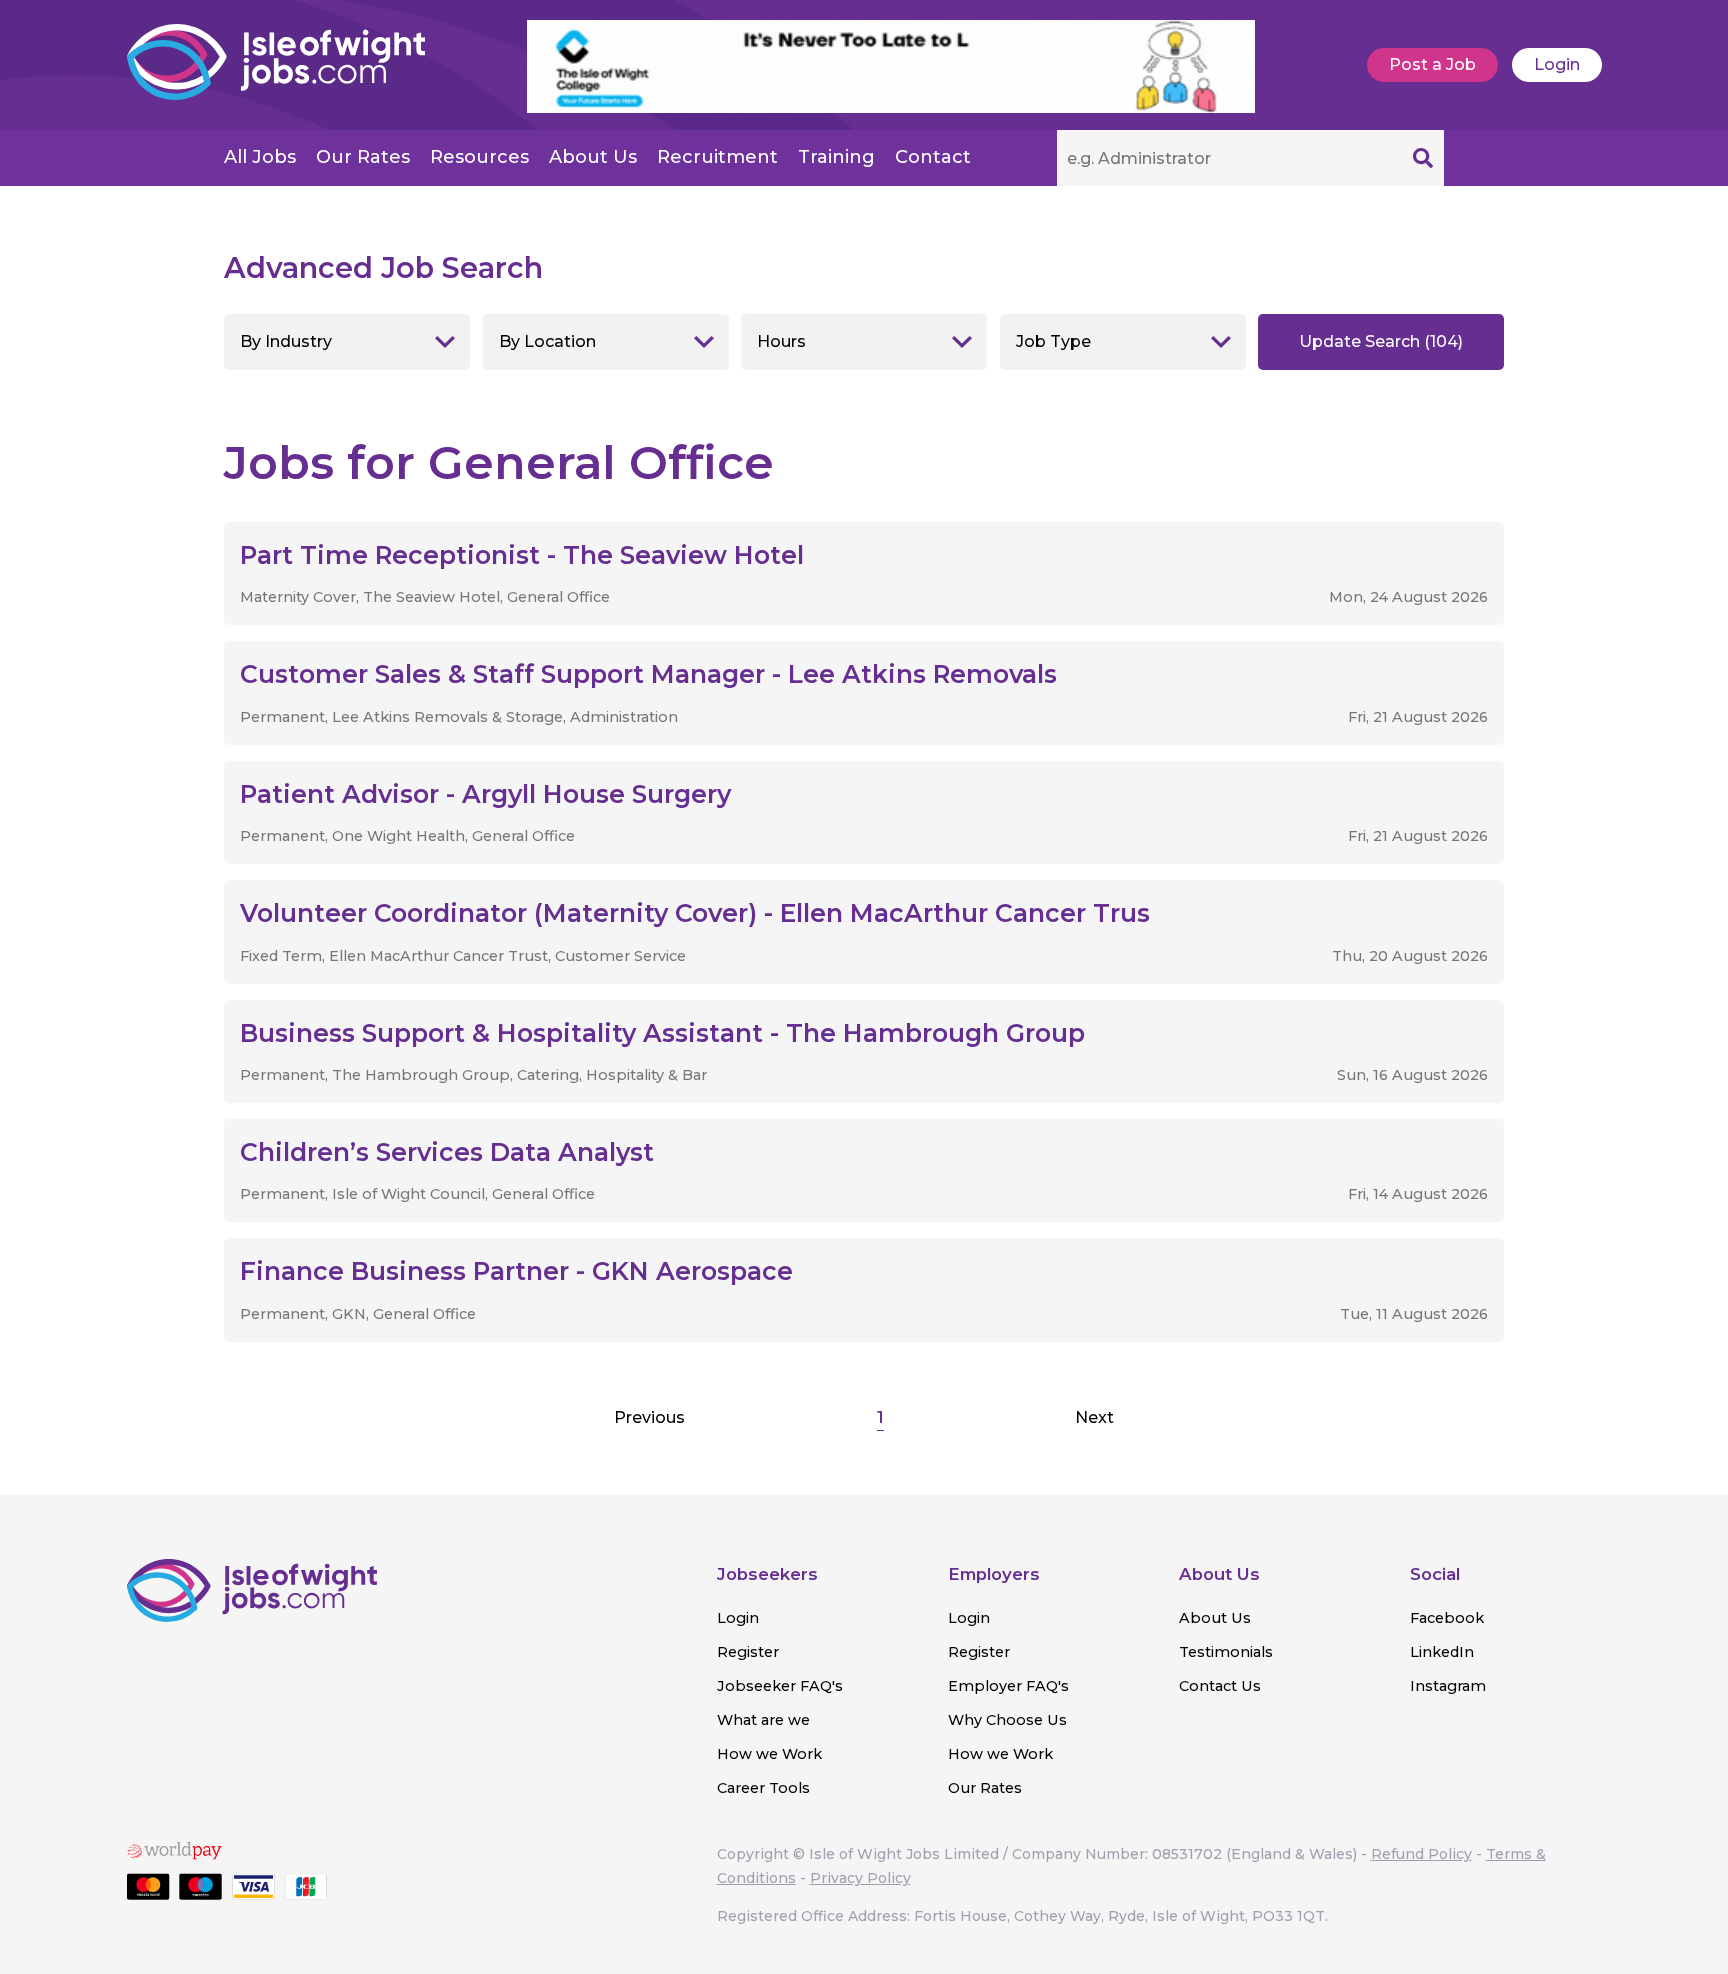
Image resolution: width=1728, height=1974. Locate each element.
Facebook (1447, 1618)
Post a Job (1432, 64)
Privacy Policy (860, 1878)
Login (1557, 64)
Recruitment (717, 157)
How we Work (769, 1754)
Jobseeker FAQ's (780, 1686)
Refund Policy (1421, 1854)
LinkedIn (1442, 1652)
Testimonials (1226, 1652)
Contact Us (1220, 1686)
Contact (933, 157)
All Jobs (260, 157)
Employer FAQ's (1008, 1686)
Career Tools (763, 1788)
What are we (763, 1720)
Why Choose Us (1007, 1720)
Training (836, 157)
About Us (593, 157)
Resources (479, 157)
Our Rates (363, 157)
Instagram (1448, 1686)
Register (748, 1652)
